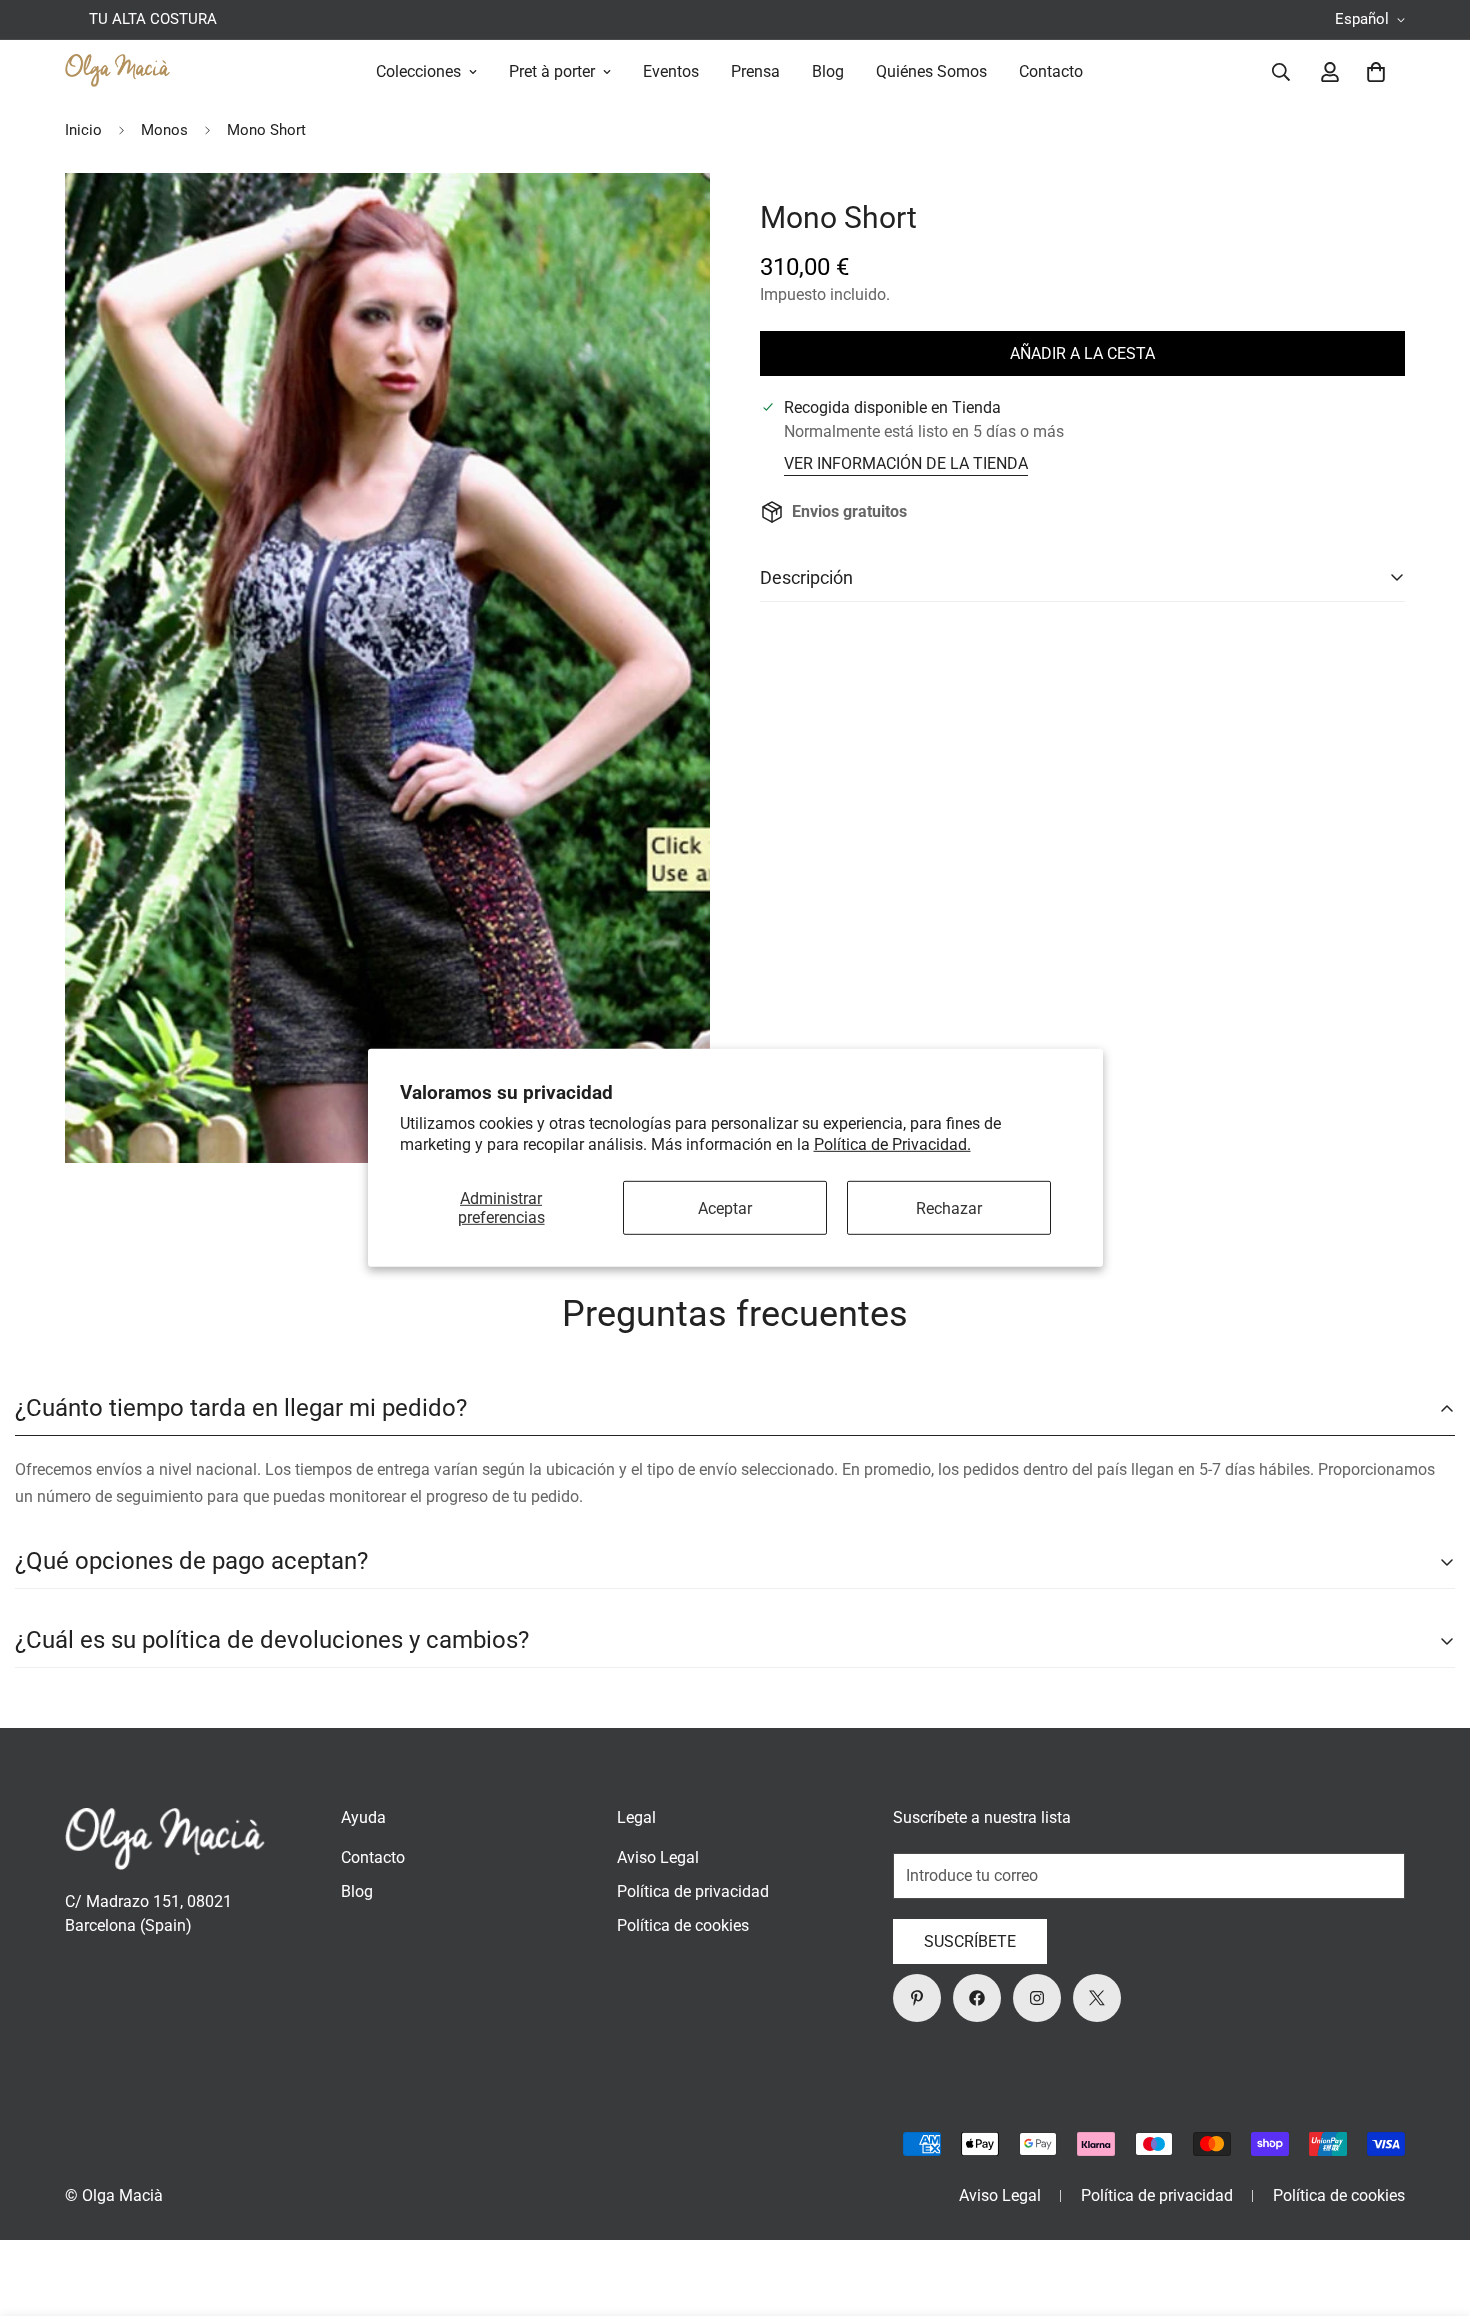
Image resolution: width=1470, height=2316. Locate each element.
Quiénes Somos (931, 71)
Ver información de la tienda (906, 463)
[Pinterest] (917, 1998)
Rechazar (949, 1207)
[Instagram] (1037, 1998)
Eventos (671, 71)
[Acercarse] (667, 215)
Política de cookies (683, 1925)
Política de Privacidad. (892, 1144)
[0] (1376, 72)
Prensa (755, 71)
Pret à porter (552, 71)
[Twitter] (1097, 1998)
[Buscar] (1281, 72)
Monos (164, 130)
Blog (828, 71)
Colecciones (418, 71)
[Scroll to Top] (1431, 2207)
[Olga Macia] (117, 72)
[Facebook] (977, 1998)
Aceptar (725, 1207)
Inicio (83, 130)
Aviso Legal (658, 1857)
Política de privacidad (693, 1891)
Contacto (1051, 71)
